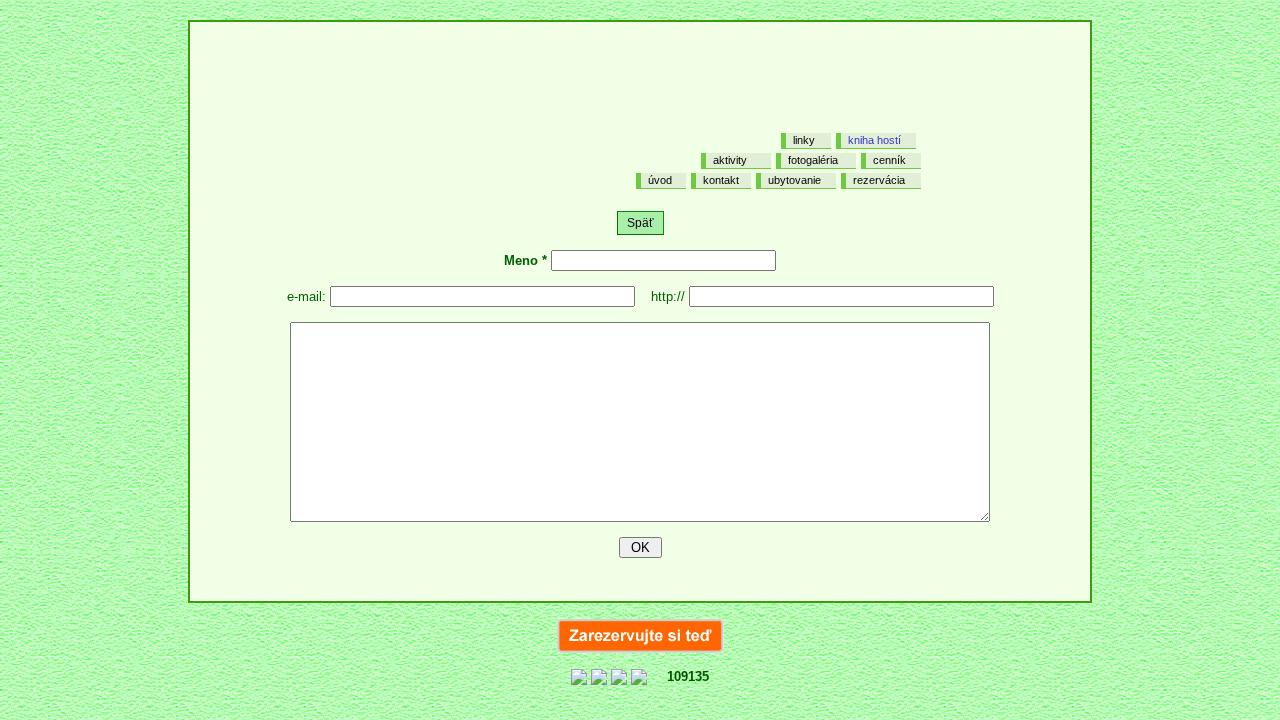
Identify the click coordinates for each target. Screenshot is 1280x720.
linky (804, 140)
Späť (640, 223)
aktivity (730, 160)
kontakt (721, 180)
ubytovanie (794, 180)
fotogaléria (813, 160)
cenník (889, 160)
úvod (660, 180)
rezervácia (879, 180)
